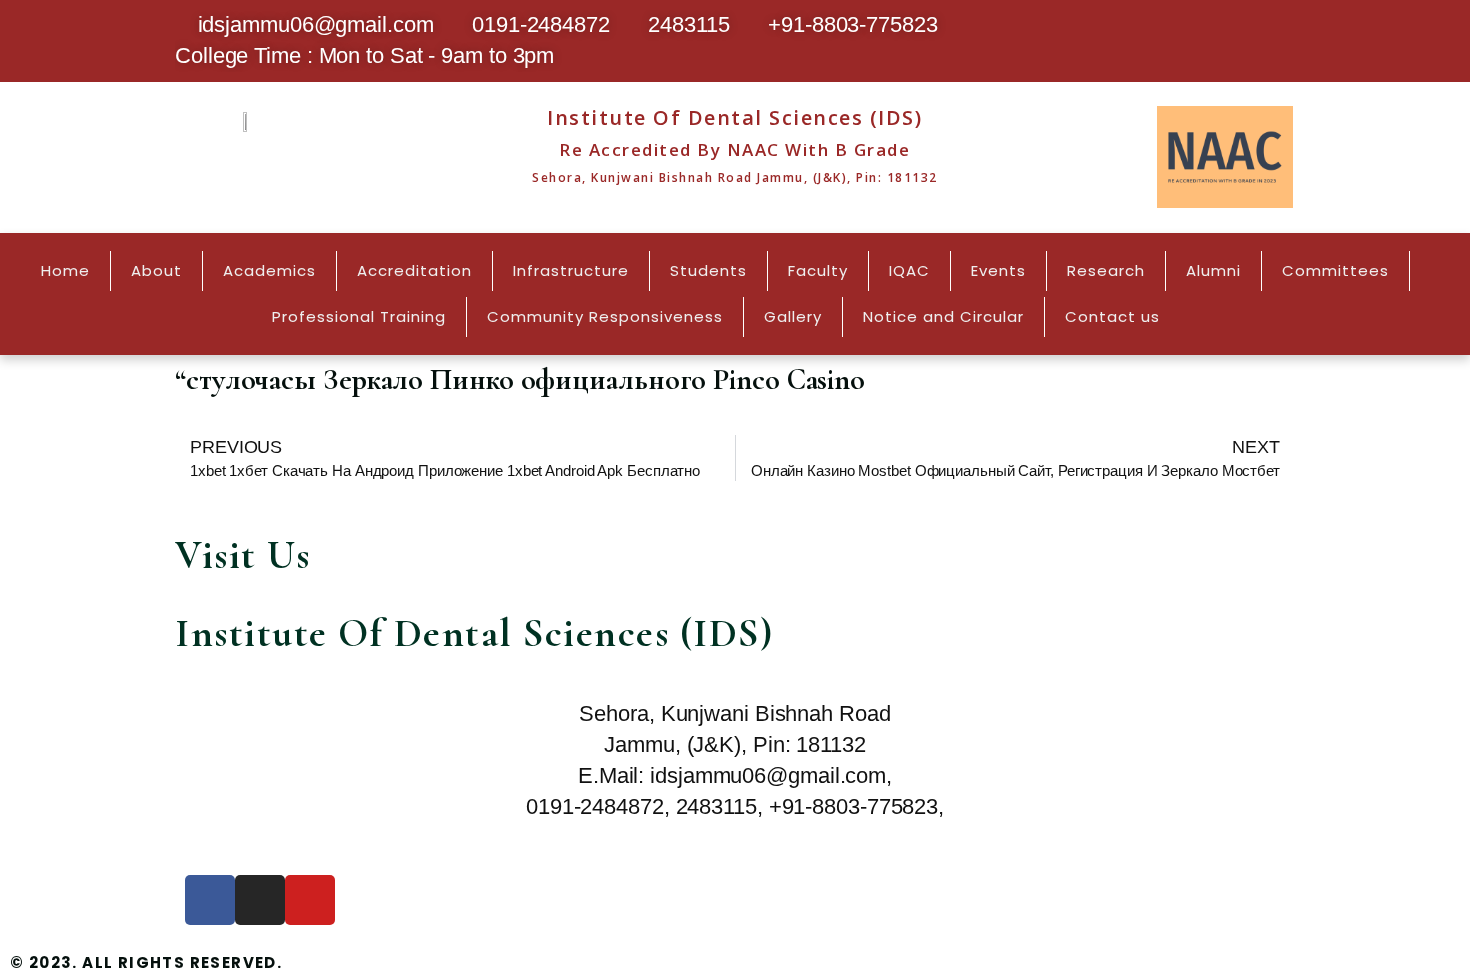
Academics (269, 270)
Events (998, 270)
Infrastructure (571, 270)
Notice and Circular (943, 316)
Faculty (818, 270)
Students (708, 270)
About (156, 270)
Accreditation (414, 270)
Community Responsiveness (605, 316)
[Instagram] (260, 900)
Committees (1335, 270)
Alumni (1213, 270)
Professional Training (359, 316)
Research (1106, 270)
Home (65, 270)
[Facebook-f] (210, 900)
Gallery (793, 316)
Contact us (1112, 316)
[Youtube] (310, 900)
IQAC (909, 270)
